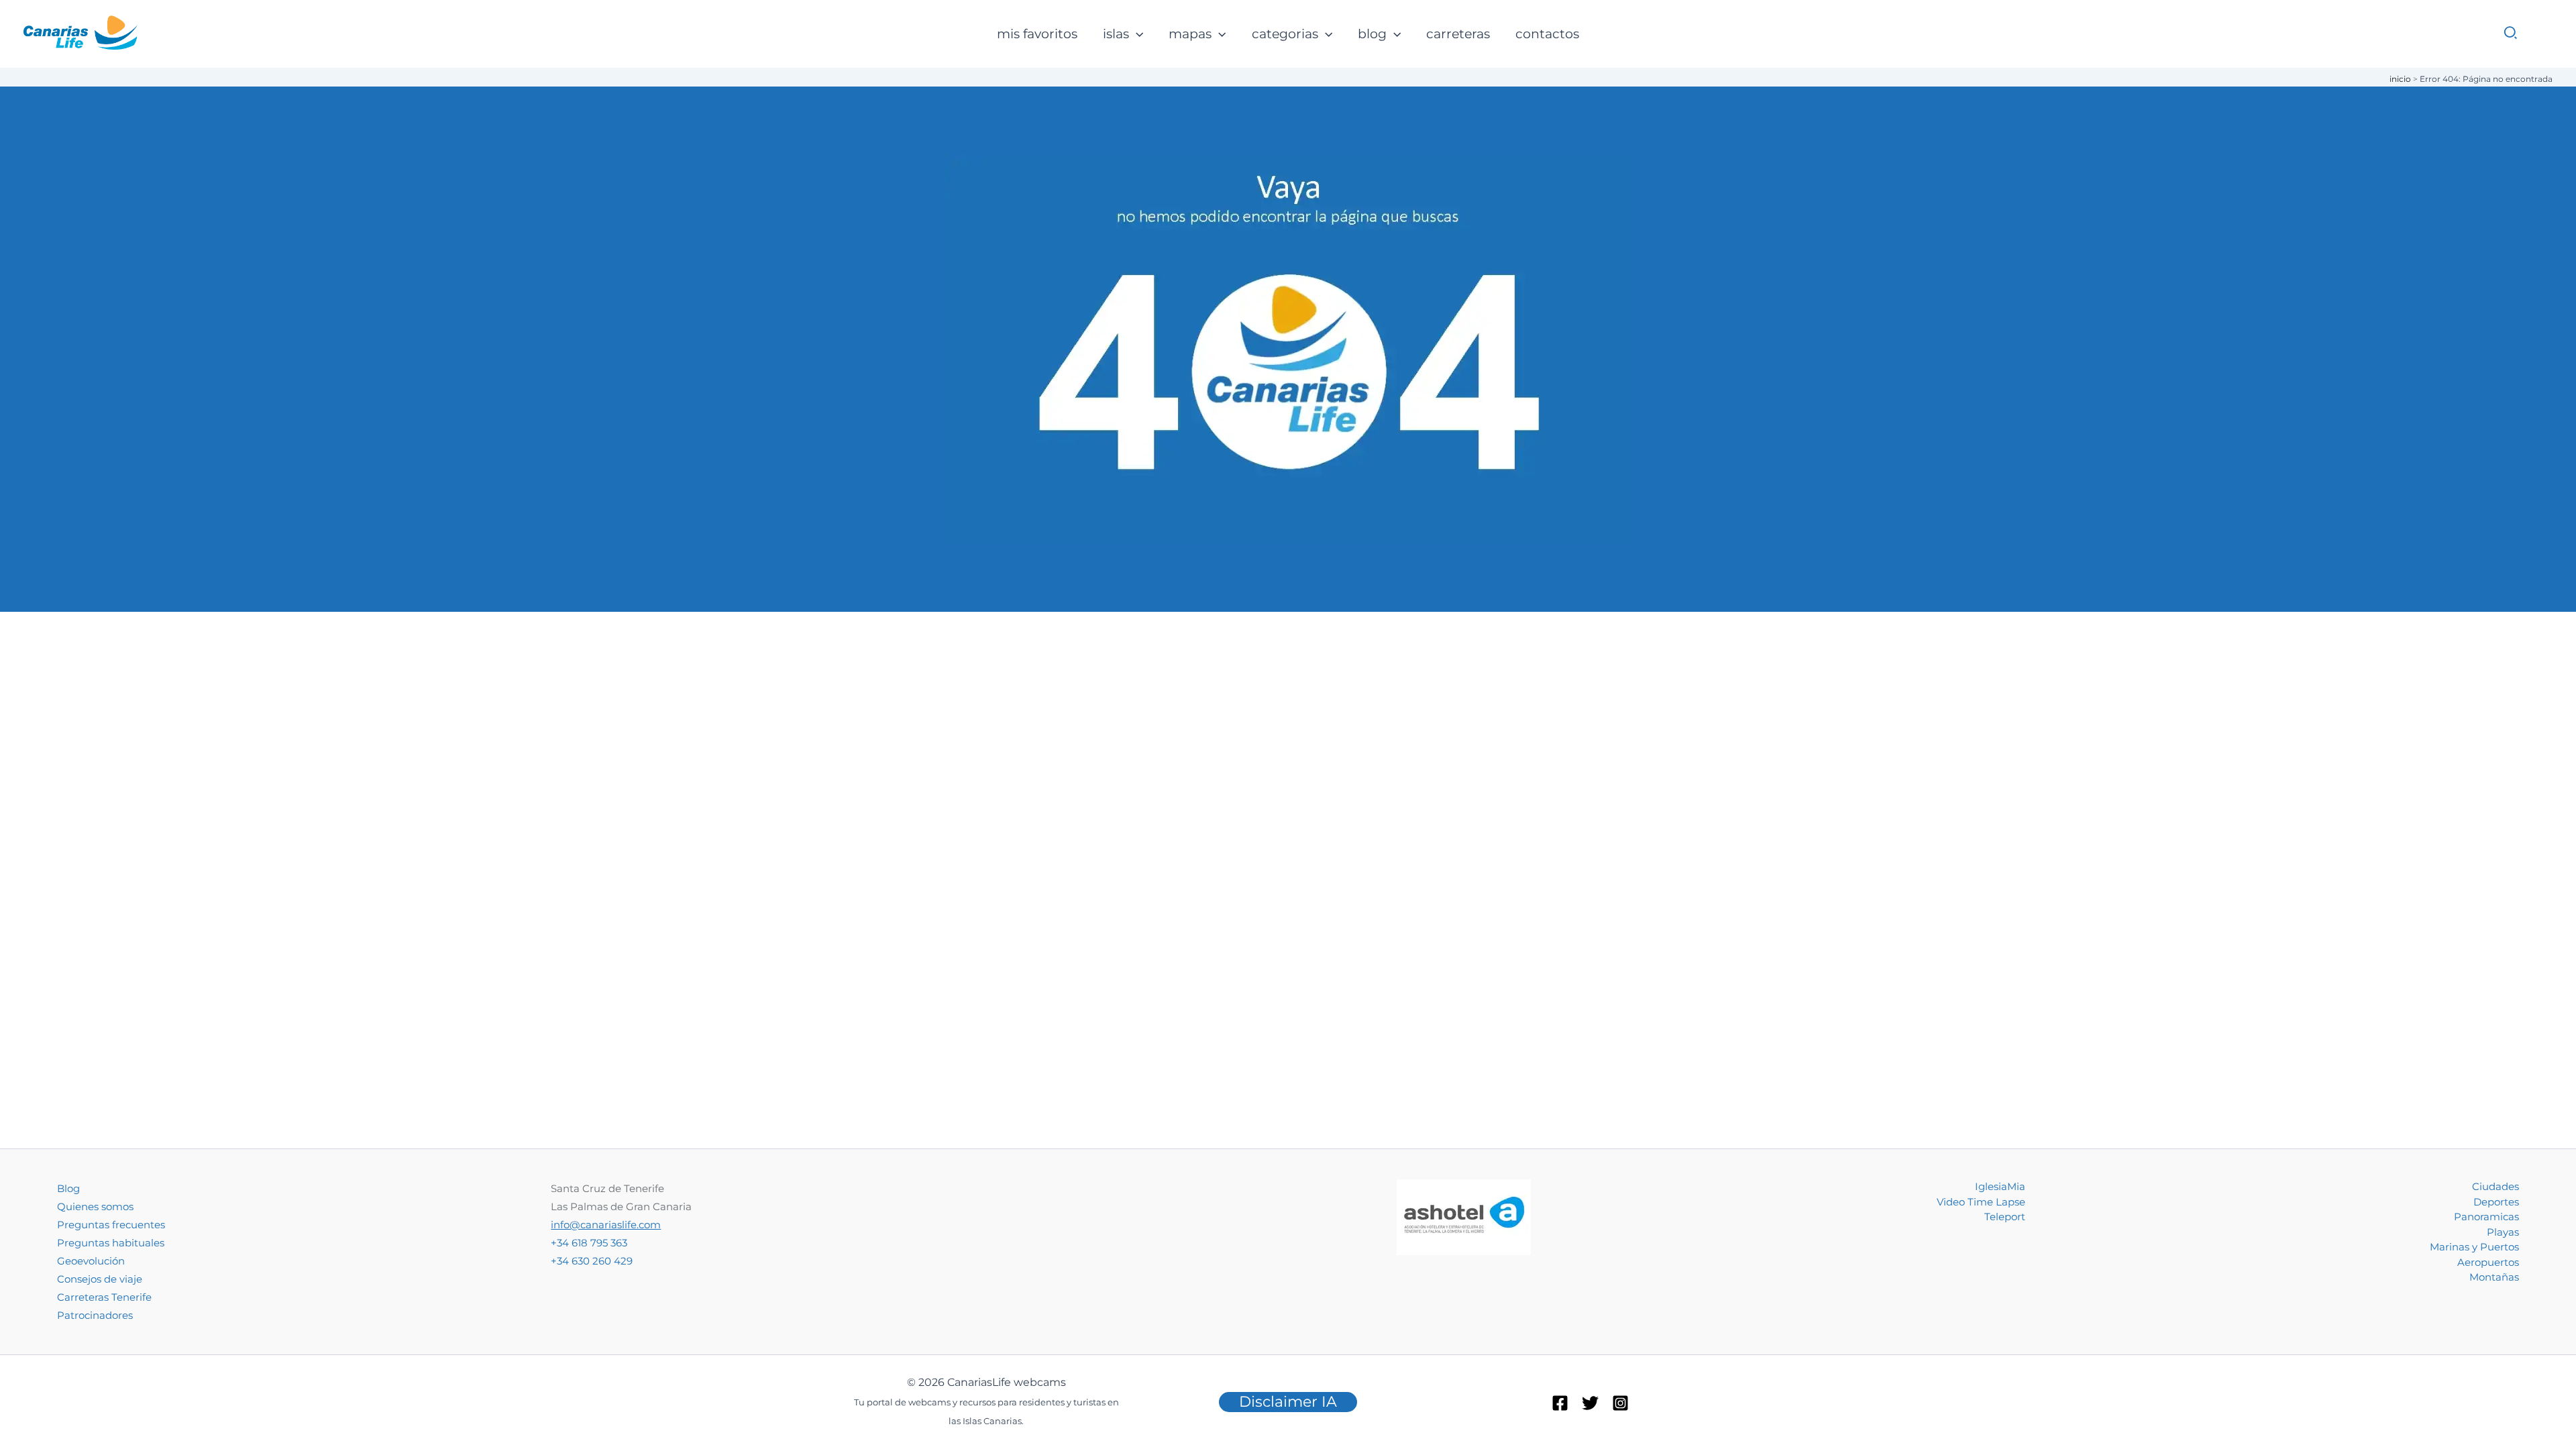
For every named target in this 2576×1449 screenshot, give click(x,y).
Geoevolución (91, 1261)
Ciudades (2495, 1186)
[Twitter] (1590, 1403)
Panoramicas (2486, 1217)
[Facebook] (1560, 1403)
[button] (1136, 35)
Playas (2503, 1232)
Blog (68, 1188)
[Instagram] (1620, 1403)
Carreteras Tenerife (104, 1297)
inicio (2400, 79)
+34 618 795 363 (589, 1243)
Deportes (2496, 1202)
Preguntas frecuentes (111, 1225)
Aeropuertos (2488, 1262)
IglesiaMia (2000, 1186)
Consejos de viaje (100, 1279)
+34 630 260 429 (592, 1261)
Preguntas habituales (111, 1243)
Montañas (2494, 1277)
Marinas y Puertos (2474, 1247)
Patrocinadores (95, 1315)
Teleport (2005, 1217)
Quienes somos (95, 1206)
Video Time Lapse (1981, 1202)
